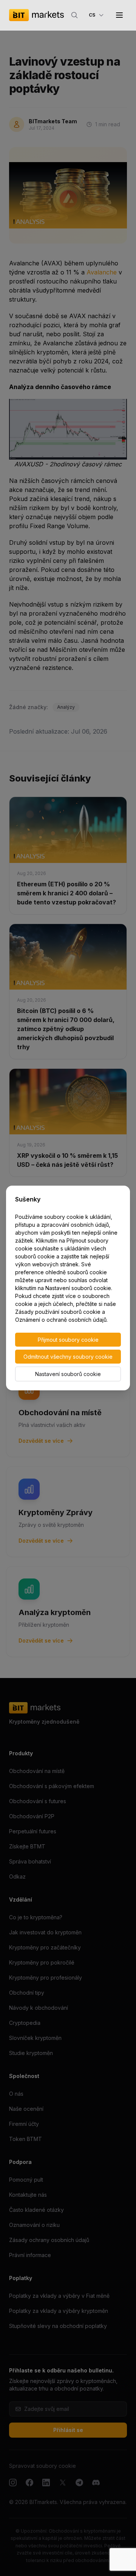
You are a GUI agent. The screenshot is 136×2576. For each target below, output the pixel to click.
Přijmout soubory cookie (68, 1340)
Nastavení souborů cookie (68, 1374)
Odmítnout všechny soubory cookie (68, 1357)
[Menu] (119, 15)
